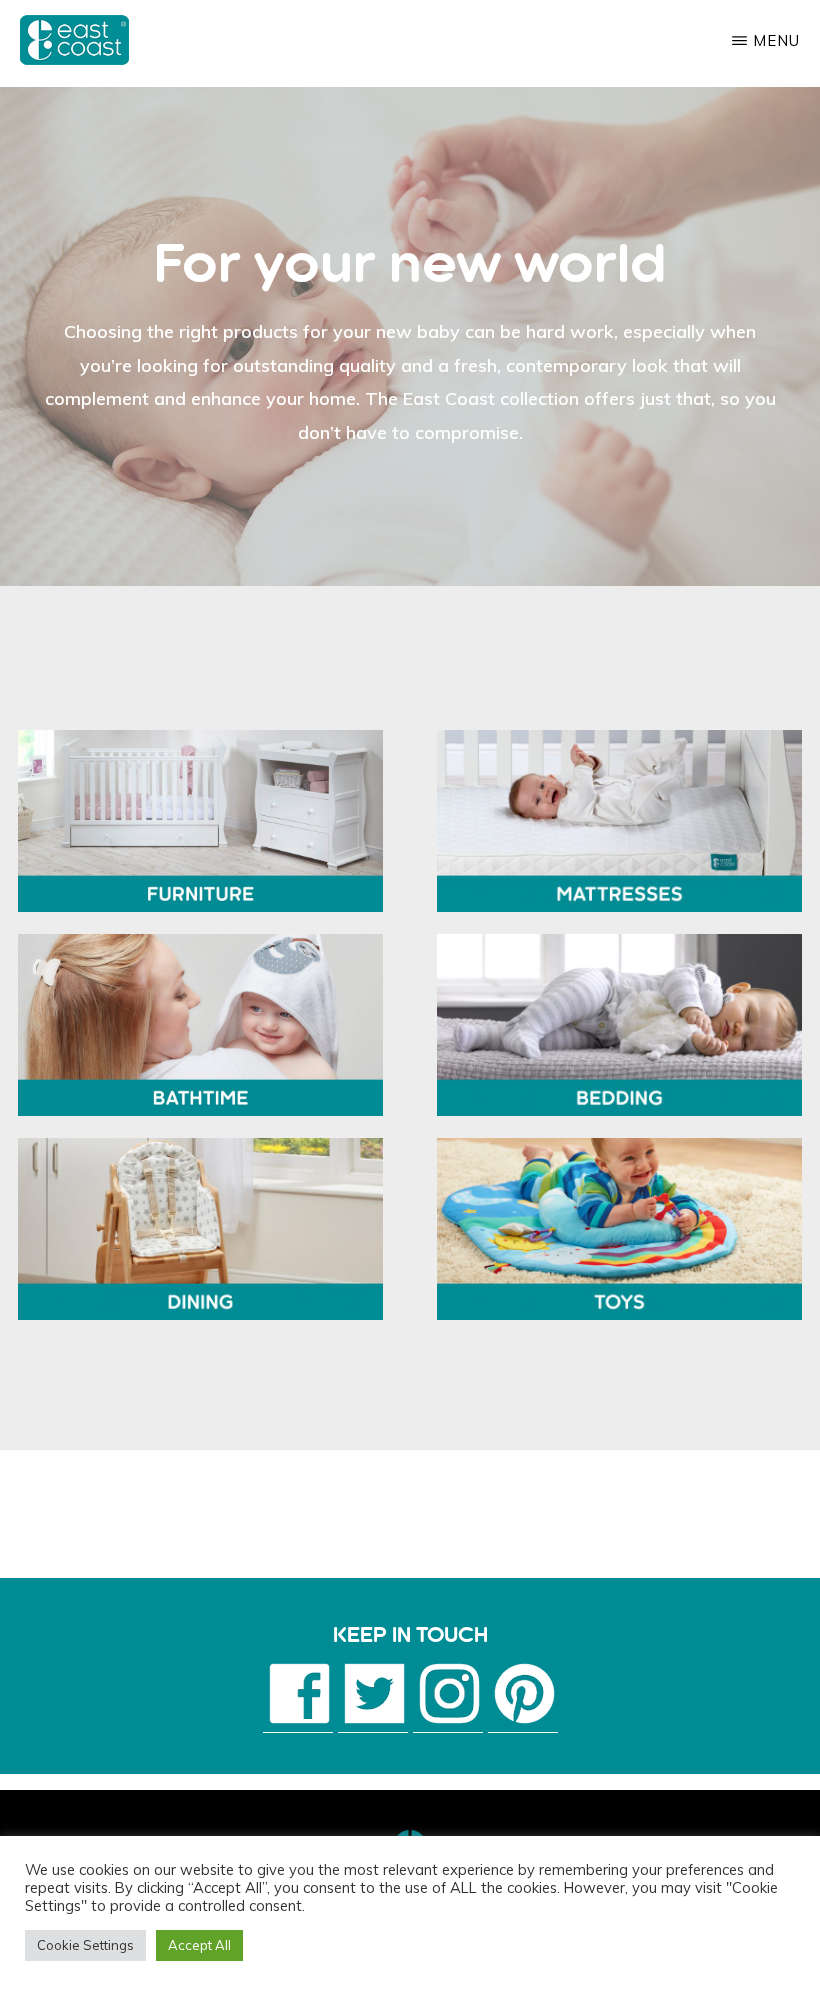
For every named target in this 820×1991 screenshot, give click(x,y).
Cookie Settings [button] (85, 1945)
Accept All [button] (199, 1945)
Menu (776, 40)
